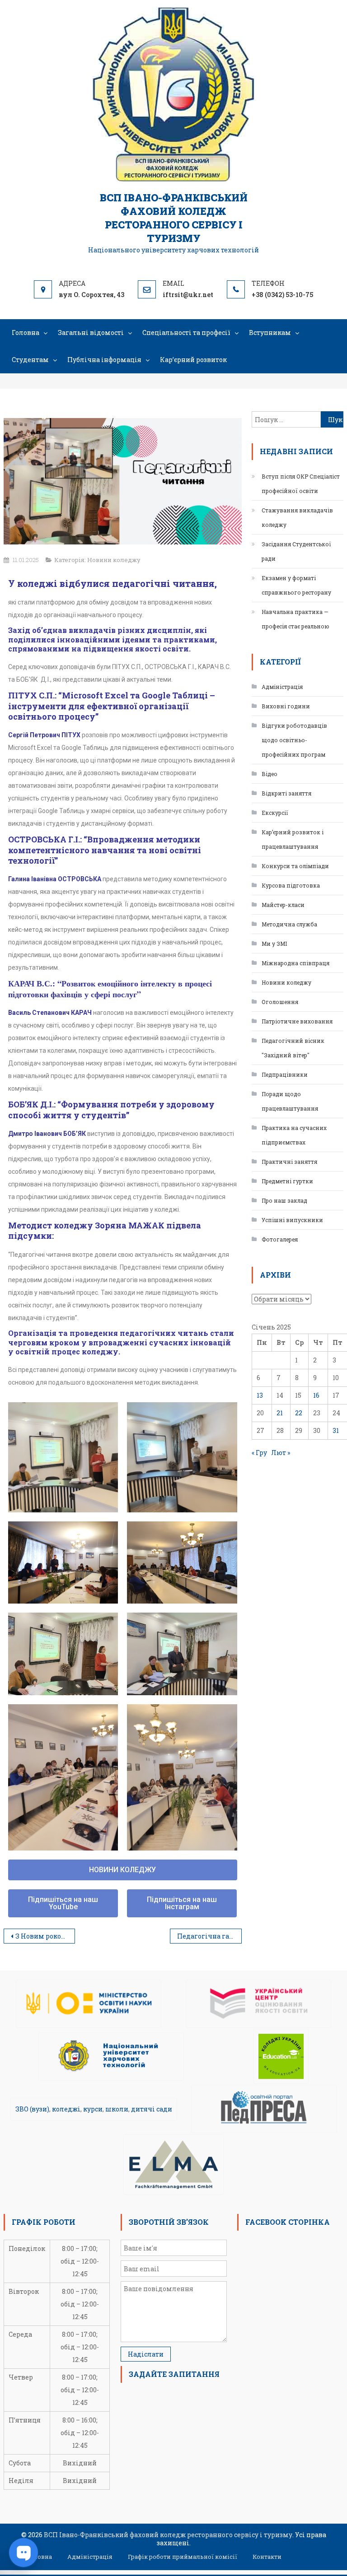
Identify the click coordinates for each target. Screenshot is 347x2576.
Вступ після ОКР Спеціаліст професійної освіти (301, 484)
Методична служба (289, 924)
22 (299, 1413)
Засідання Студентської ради (296, 551)
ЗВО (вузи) (32, 2109)
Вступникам (270, 332)
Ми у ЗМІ (274, 944)
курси (93, 2109)
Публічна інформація (104, 360)
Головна (26, 332)
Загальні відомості (91, 332)
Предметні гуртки (287, 1181)
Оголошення (280, 1002)
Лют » (281, 1453)
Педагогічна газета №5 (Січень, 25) (209, 1936)
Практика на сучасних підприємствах (294, 1135)
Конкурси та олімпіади (295, 866)
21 (280, 1413)
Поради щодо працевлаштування (290, 1101)
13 (260, 1395)
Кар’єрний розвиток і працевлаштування (293, 839)
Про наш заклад (284, 1200)
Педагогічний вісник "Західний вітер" (293, 1048)
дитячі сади (152, 2109)
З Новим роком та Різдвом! (45, 1936)
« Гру (259, 1453)
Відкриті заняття (286, 793)
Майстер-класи (283, 905)
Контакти (267, 2557)
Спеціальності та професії (186, 332)
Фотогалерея (280, 1239)
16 (316, 1395)
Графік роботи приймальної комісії (183, 2557)
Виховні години (286, 706)
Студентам (30, 360)
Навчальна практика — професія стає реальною (295, 619)
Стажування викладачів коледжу (297, 517)
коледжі (66, 2109)
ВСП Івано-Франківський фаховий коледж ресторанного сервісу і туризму (174, 218)
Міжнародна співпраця (295, 963)
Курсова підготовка (291, 885)
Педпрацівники (285, 1074)
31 (336, 1430)
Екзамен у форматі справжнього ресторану (296, 585)
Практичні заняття (289, 1162)
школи (117, 2109)
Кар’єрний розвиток (193, 360)
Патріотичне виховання (297, 1021)
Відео (270, 774)
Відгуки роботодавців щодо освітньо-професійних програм (294, 740)
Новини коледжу (114, 560)
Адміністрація (282, 687)
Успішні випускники (292, 1220)
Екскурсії (275, 813)
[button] (123, 1870)
